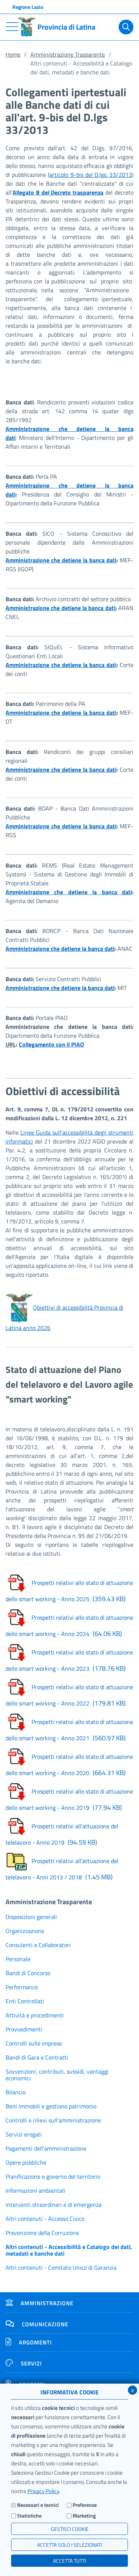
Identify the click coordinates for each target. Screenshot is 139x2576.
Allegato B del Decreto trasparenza (58, 192)
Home (13, 54)
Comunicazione (45, 2324)
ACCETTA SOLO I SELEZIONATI (69, 2545)
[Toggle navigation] (12, 27)
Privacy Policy (43, 2491)
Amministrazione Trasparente (68, 54)
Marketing (84, 2516)
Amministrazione (47, 2303)
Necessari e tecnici (38, 2505)
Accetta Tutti (69, 2561)
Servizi (31, 2363)
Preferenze (85, 2505)
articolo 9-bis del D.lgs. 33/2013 (91, 175)
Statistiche (29, 2516)
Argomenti (35, 2342)
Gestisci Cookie (70, 2529)
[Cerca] (126, 27)
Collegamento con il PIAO (51, 1044)
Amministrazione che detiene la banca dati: (61, 608)
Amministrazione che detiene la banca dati (61, 560)
